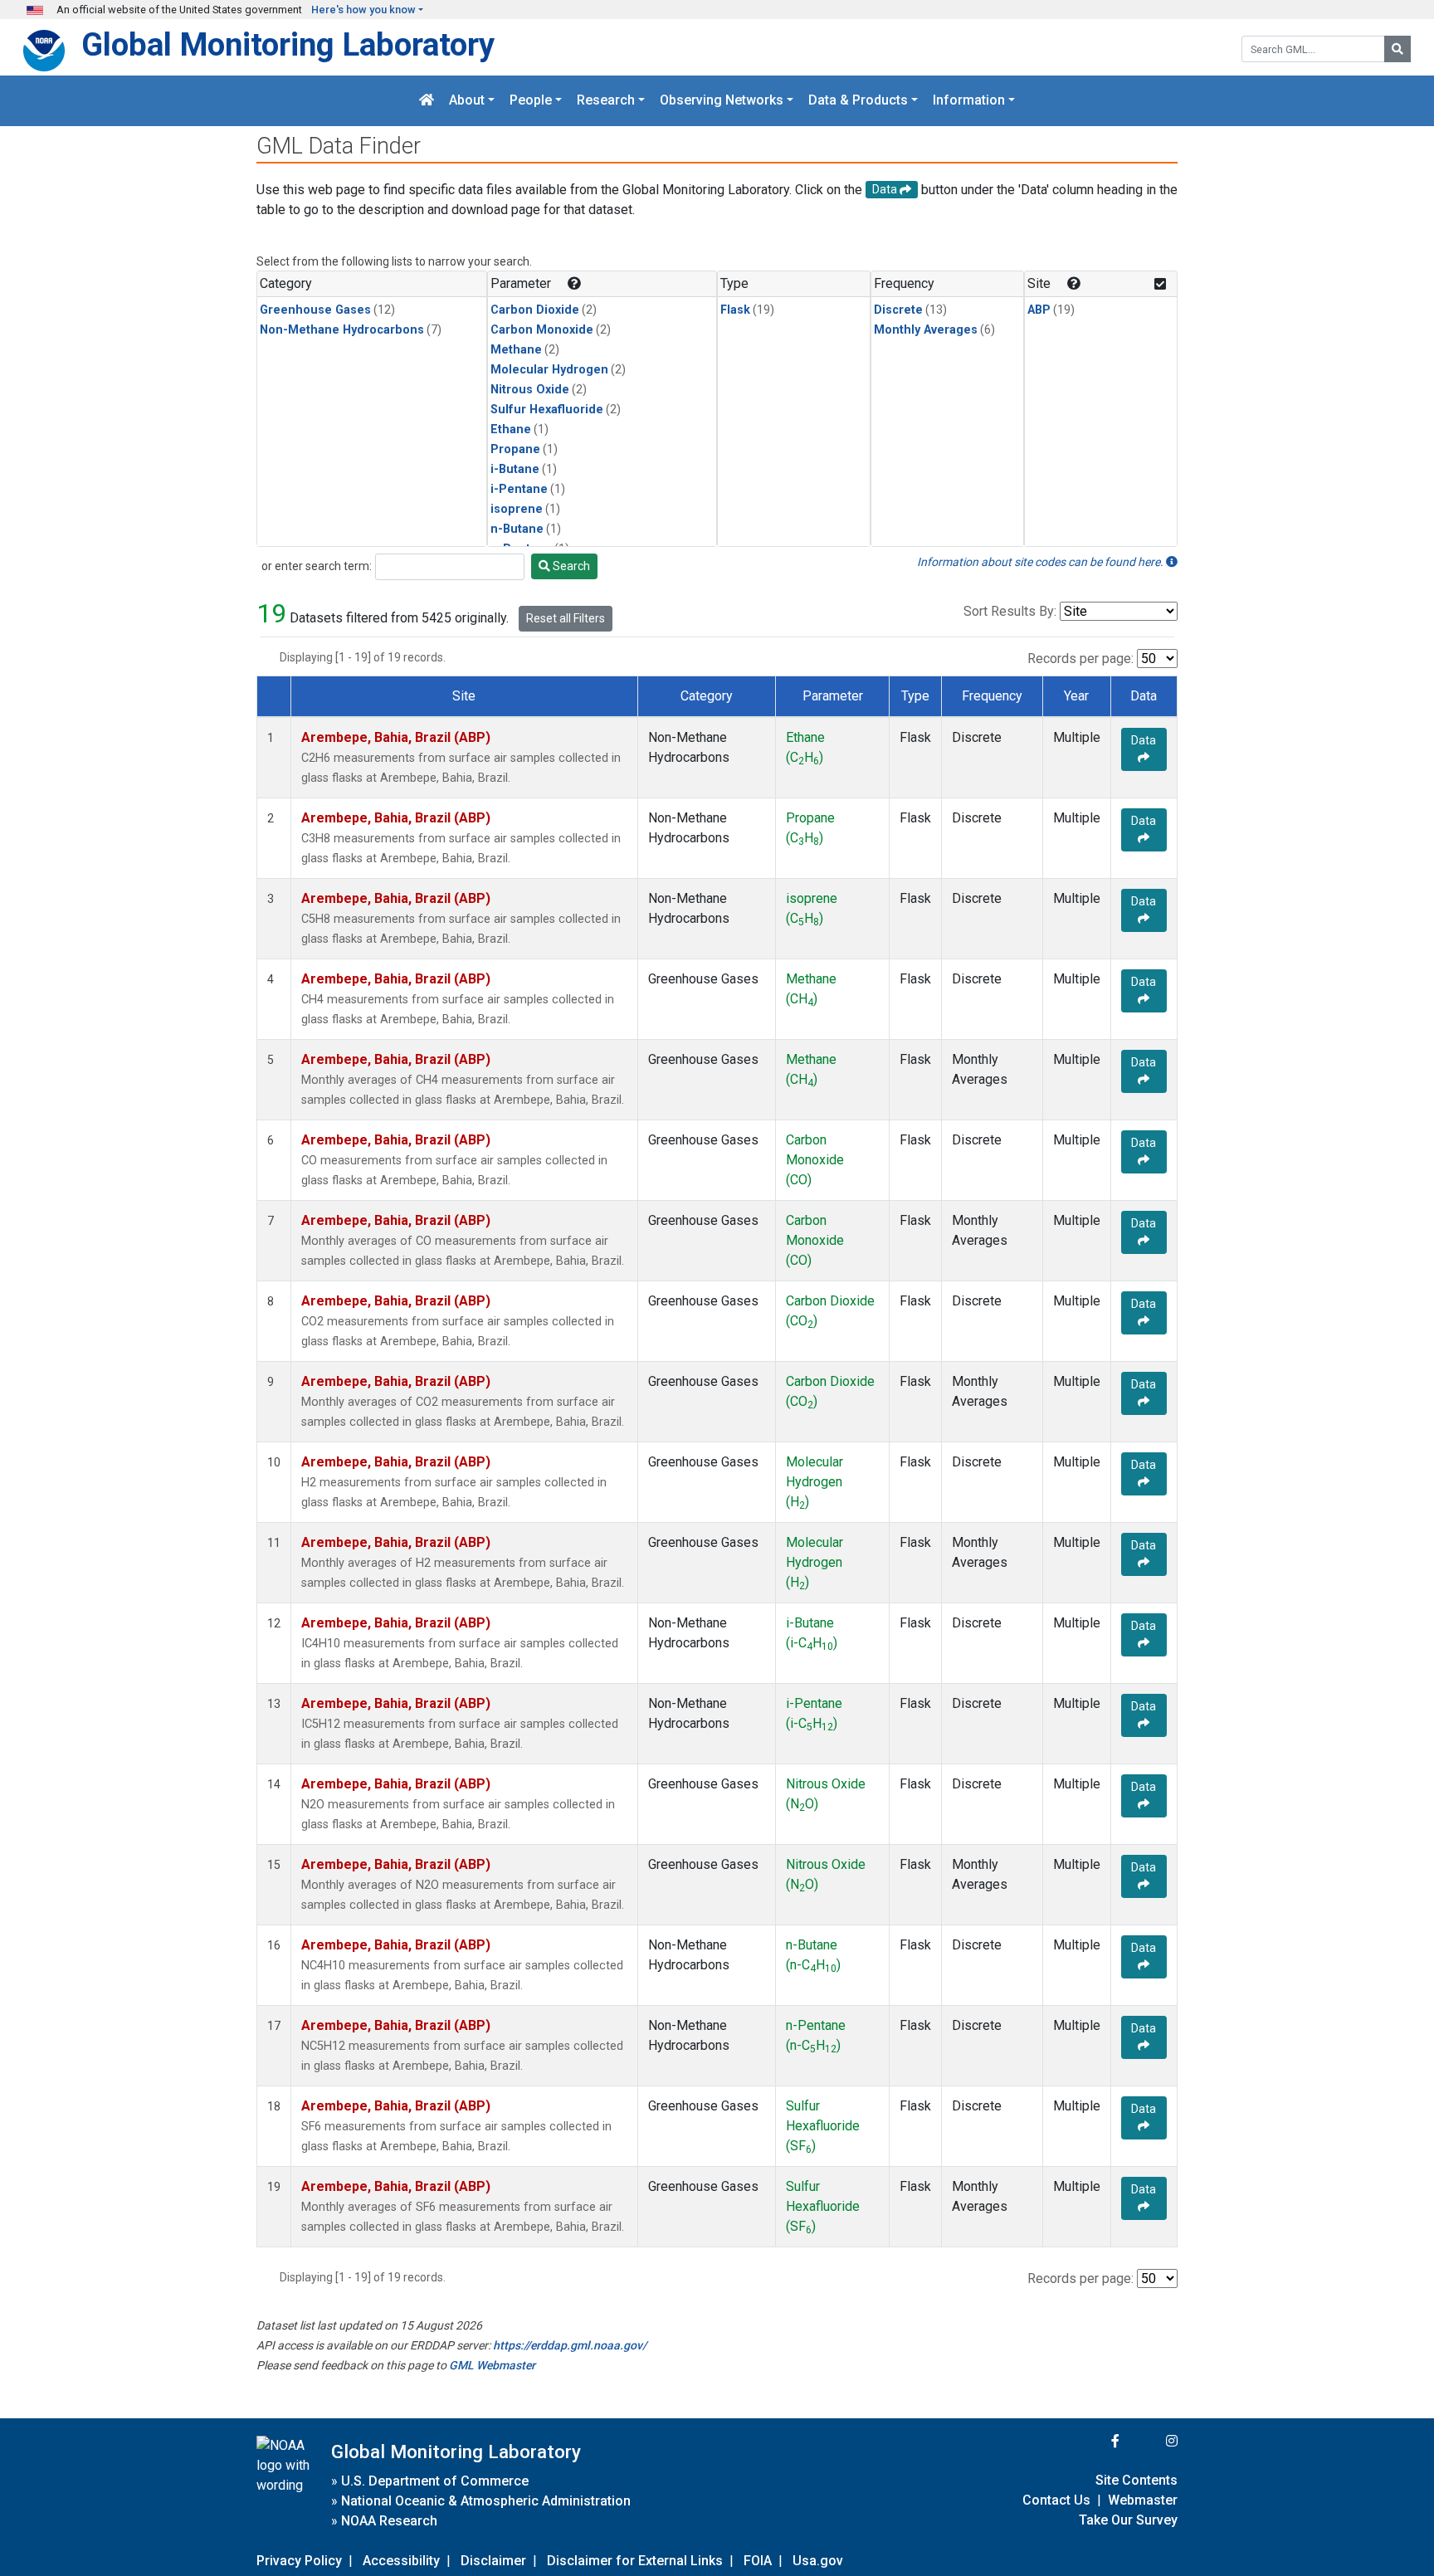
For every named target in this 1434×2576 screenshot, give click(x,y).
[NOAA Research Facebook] (1093, 2441)
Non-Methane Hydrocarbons (342, 330)
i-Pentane (519, 489)
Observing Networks (722, 101)
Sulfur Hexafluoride (547, 410)
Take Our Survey (1128, 2520)
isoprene (517, 509)
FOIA (758, 2561)
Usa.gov (818, 2561)
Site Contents (1136, 2480)
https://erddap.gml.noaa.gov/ (570, 2345)
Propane (515, 449)
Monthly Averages (926, 330)
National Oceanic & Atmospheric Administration (486, 2501)
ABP (1039, 310)
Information (969, 101)
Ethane (511, 429)
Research (606, 101)
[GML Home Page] (427, 101)
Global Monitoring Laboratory (288, 44)
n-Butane (517, 529)
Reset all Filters (566, 618)
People (531, 101)
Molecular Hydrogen (549, 370)
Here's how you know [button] (363, 10)
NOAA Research (389, 2521)
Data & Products (858, 101)
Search (570, 566)
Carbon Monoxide (542, 330)
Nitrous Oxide (530, 390)
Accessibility (401, 2561)
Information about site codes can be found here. (1041, 562)
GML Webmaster (492, 2365)
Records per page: (1080, 659)
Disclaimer (493, 2561)
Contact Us (1056, 2500)
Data (1144, 740)
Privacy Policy (299, 2561)
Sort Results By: (1010, 611)
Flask (735, 310)
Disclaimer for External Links (635, 2561)
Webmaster (1143, 2500)
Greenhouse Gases (315, 310)
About (467, 101)
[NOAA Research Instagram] (1150, 2441)
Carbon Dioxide (535, 310)
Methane (516, 350)
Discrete (898, 310)
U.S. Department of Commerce (435, 2481)
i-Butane (515, 469)
